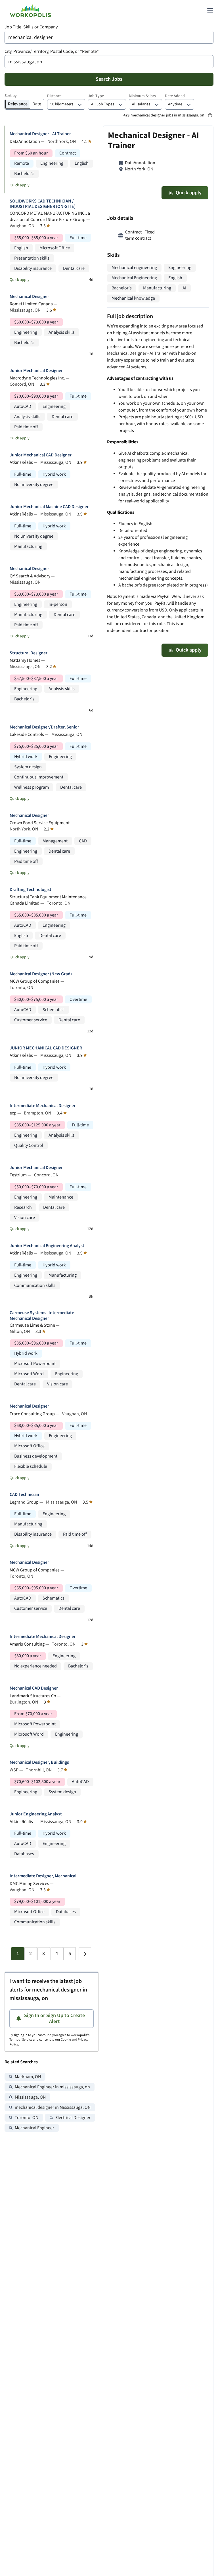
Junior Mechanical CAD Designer (41, 455)
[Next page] (85, 1954)
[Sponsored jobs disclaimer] (210, 115)
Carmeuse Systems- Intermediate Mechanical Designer (42, 1316)
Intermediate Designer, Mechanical (43, 1876)
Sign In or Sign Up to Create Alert (54, 2019)
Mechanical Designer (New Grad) (41, 974)
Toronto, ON (27, 2118)
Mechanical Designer (29, 297)
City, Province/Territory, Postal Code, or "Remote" (52, 52)
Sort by (11, 96)
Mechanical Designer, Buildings (39, 1762)
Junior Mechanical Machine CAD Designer (49, 507)
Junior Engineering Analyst (36, 1814)
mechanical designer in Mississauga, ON (53, 2108)
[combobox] (109, 37)
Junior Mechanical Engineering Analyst (47, 1246)
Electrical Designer (73, 2118)
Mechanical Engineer (34, 2128)
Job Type (96, 96)
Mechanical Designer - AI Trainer (40, 134)
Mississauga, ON (30, 2097)
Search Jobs (109, 79)
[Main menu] (210, 11)
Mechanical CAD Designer (34, 1688)
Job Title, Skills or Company (31, 27)
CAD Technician (24, 1495)
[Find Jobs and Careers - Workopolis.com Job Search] (30, 11)
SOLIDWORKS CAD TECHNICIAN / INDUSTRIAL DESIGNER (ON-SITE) (43, 204)
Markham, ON (28, 2077)
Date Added (175, 96)
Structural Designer (29, 653)
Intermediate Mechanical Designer (43, 1106)
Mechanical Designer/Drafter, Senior (44, 727)
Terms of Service (21, 2040)
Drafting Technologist (31, 890)
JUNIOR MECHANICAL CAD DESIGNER (46, 1048)
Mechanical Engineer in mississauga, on (52, 2087)
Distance (54, 96)
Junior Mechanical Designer (36, 371)
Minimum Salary (142, 96)
